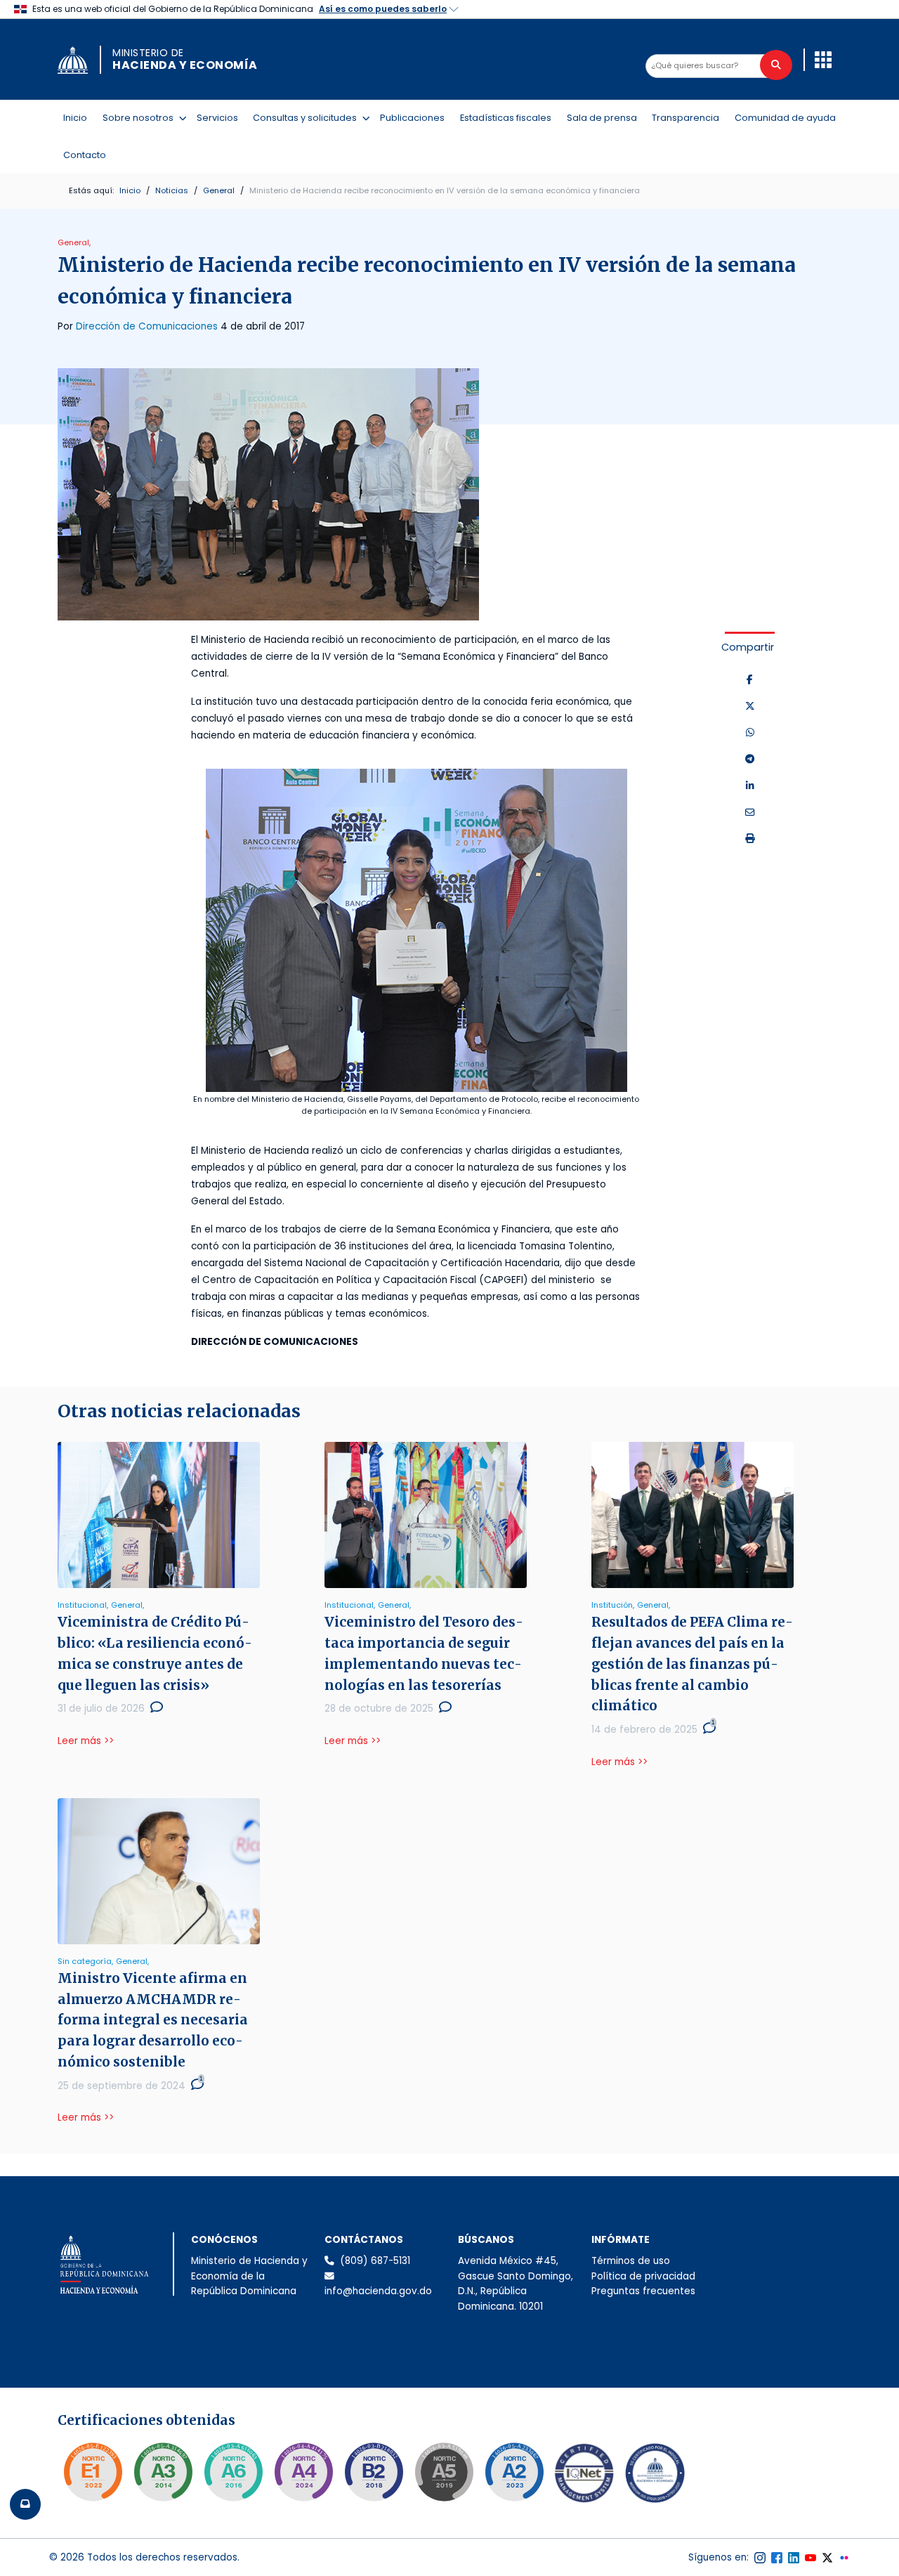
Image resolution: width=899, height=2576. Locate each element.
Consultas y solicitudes (308, 117)
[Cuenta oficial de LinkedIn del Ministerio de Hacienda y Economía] (794, 2558)
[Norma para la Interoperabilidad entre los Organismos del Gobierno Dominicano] (303, 2472)
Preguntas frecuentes (643, 2291)
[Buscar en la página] (776, 65)
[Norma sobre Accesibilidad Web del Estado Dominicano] (374, 2472)
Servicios (217, 118)
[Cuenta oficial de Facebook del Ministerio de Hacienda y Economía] (777, 2558)
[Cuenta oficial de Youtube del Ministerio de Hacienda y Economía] (811, 2558)
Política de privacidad (643, 2276)
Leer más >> (86, 1741)
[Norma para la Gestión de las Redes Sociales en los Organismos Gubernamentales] (93, 2472)
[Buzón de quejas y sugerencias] (25, 2504)
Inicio (75, 118)
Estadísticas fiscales (506, 118)
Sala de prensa (602, 118)
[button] (823, 60)
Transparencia (685, 118)
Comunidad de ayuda (785, 118)
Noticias (172, 190)
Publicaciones (412, 118)
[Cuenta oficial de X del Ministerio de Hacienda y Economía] (827, 2558)
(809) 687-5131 (375, 2261)
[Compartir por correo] (750, 813)
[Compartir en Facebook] (750, 680)
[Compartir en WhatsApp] (750, 733)
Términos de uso (631, 2261)
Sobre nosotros (141, 117)
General (219, 190)
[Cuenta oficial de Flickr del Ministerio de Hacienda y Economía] (844, 2558)
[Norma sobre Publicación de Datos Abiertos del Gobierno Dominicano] (163, 2472)
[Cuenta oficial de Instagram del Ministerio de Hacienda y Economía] (760, 2558)
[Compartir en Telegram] (750, 760)
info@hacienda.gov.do (378, 2291)
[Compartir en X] (750, 707)
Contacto (85, 155)
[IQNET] (584, 2476)
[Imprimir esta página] (750, 839)
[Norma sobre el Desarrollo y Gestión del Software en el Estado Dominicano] (233, 2472)
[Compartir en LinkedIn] (750, 786)
